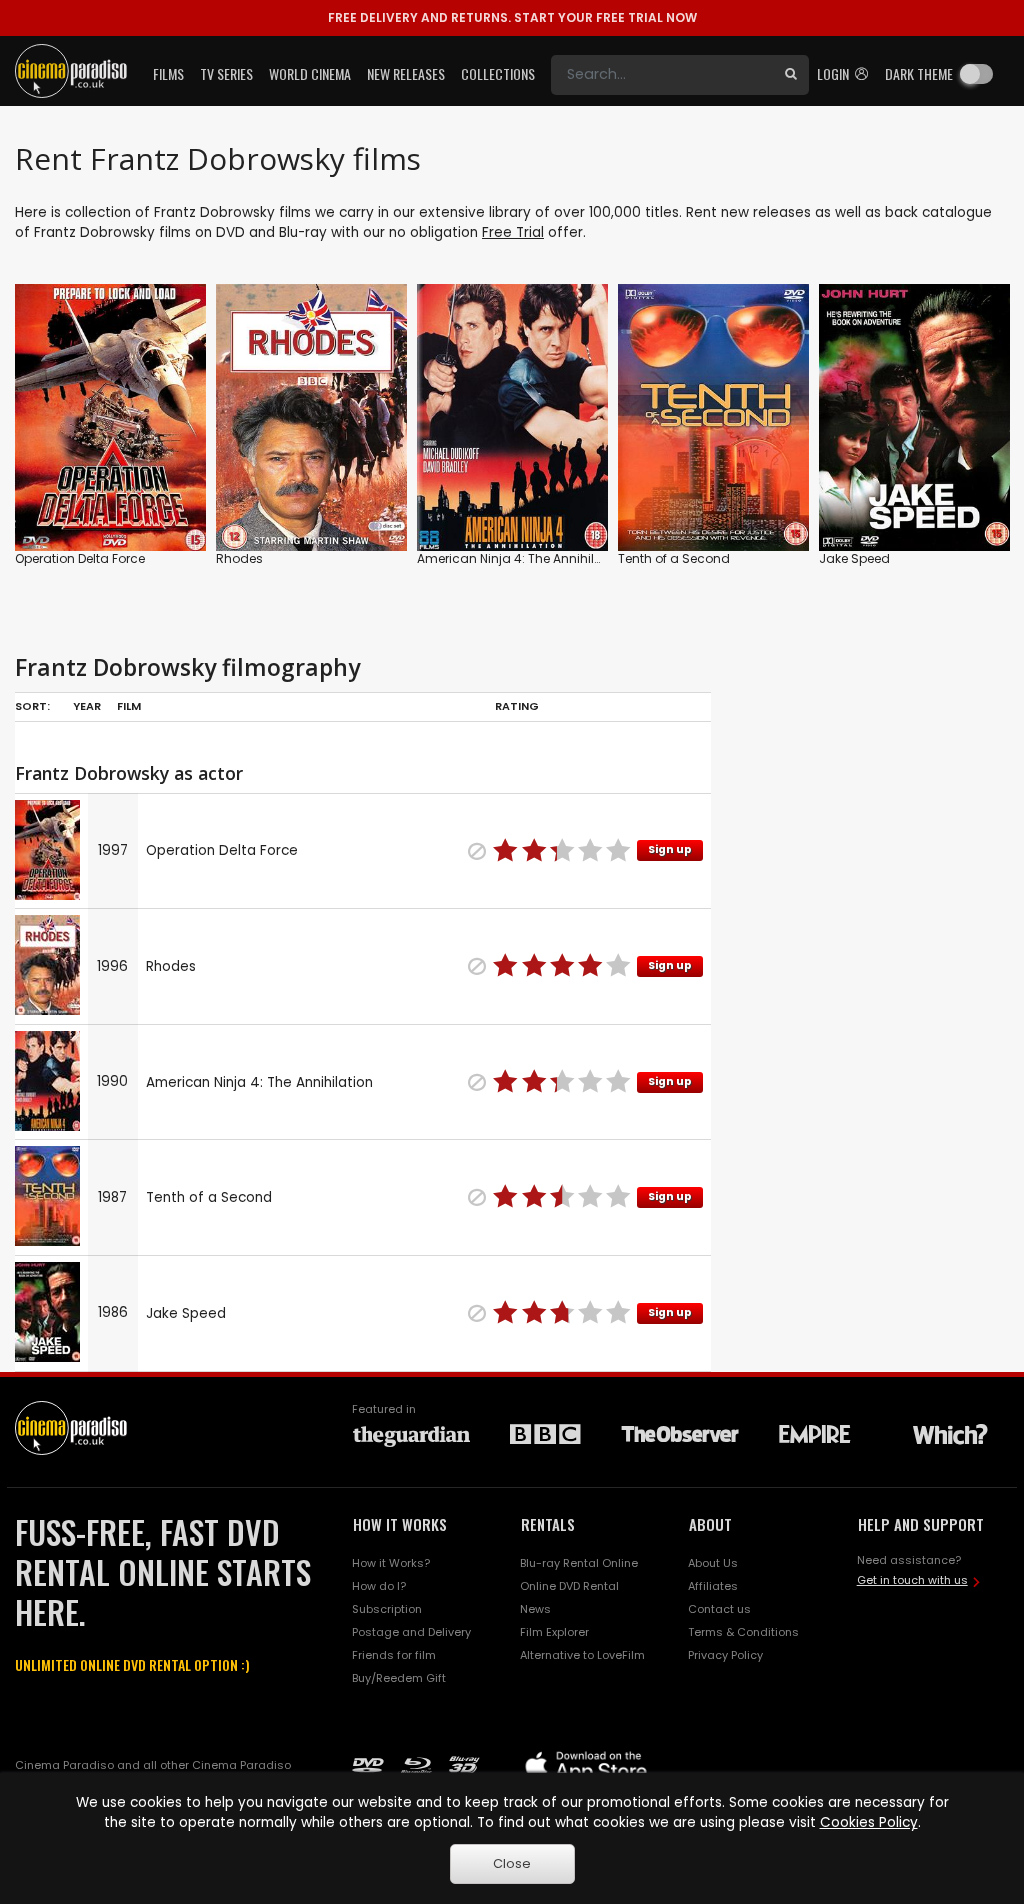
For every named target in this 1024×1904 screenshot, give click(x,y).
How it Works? (391, 1563)
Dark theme (919, 73)
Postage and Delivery (411, 1632)
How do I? (379, 1586)
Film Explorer (554, 1632)
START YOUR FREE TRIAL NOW (512, 17)
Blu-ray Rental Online (579, 1563)
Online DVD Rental (569, 1586)
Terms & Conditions (743, 1632)
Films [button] (168, 73)
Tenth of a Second (674, 558)
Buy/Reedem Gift (399, 1678)
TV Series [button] (226, 73)
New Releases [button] (406, 73)
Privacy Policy (725, 1655)
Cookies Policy (869, 1822)
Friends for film (394, 1655)
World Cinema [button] (310, 73)
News (535, 1609)
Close (512, 1863)
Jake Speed (854, 558)
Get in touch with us (912, 1580)
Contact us (719, 1609)
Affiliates (713, 1586)
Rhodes (239, 558)
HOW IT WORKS (400, 1524)
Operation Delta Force (80, 558)
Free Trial (513, 232)
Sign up (670, 849)
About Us (713, 1563)
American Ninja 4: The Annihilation (521, 558)
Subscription (387, 1609)
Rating (517, 706)
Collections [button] (498, 73)
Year (87, 706)
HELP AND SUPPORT (921, 1524)
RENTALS (548, 1524)
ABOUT (710, 1524)
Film (129, 706)
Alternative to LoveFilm (582, 1655)
